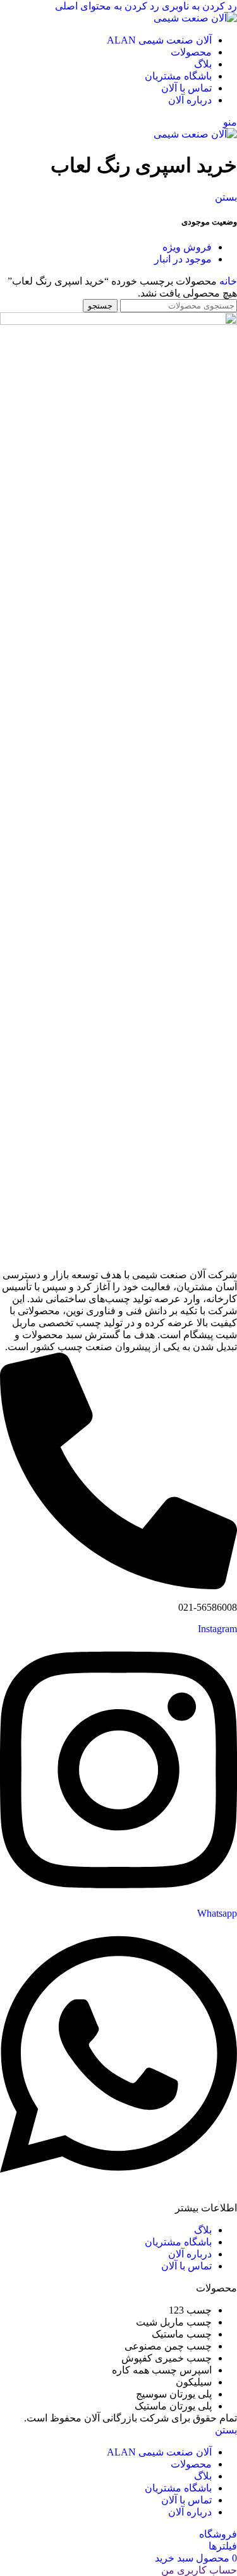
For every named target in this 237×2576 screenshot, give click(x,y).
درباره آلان (190, 2254)
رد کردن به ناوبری (198, 6)
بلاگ (203, 2230)
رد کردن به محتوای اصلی (107, 6)
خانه (227, 281)
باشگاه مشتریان (178, 2242)
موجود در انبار (183, 259)
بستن (226, 197)
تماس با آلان (186, 2266)
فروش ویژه (187, 247)
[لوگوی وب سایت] (195, 18)
